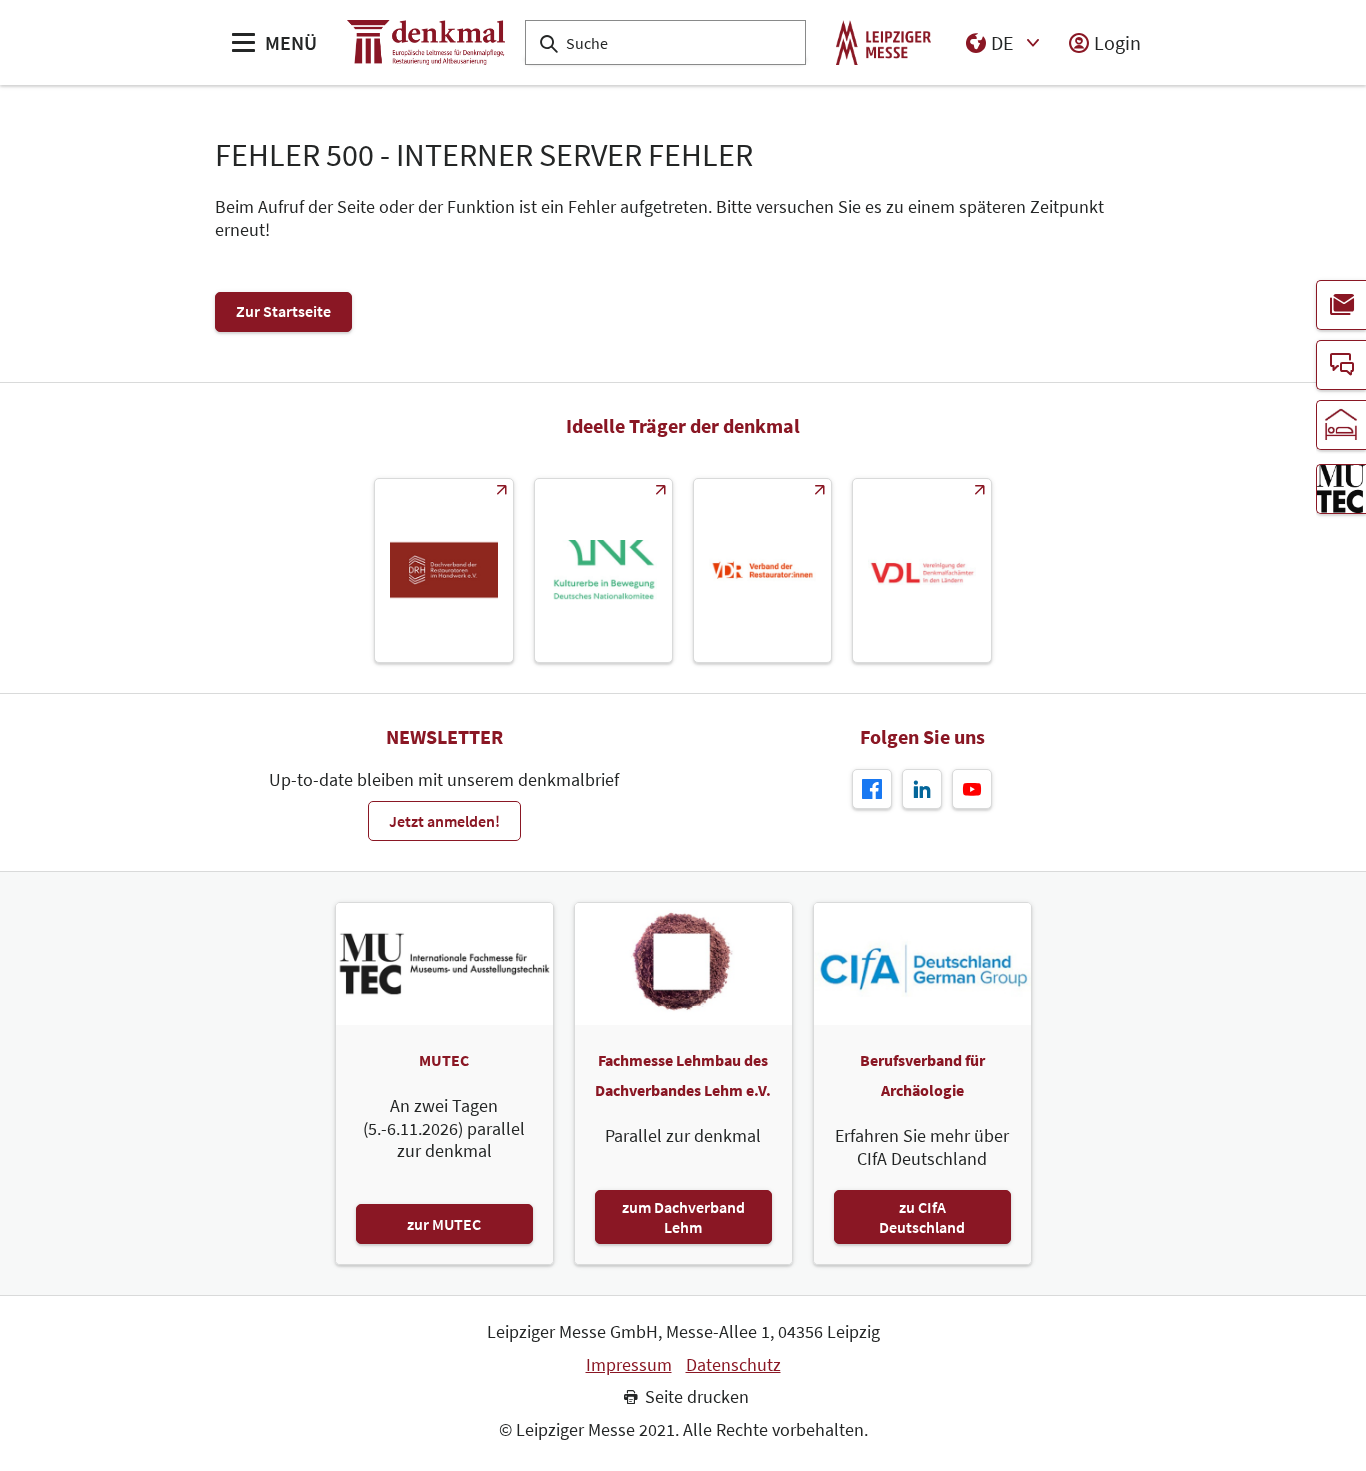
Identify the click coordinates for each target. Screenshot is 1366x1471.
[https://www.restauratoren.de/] (762, 570)
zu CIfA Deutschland (922, 1217)
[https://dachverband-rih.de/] (443, 570)
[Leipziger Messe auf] (922, 789)
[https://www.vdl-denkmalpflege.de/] (921, 570)
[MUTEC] (1341, 489)
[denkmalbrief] (1341, 305)
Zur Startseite (283, 311)
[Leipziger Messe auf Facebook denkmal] (872, 789)
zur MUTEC (444, 1224)
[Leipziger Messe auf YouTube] (972, 789)
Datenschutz (733, 1365)
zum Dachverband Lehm (683, 1217)
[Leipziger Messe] (883, 42)
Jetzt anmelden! (444, 821)
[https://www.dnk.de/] (603, 570)
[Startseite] (426, 42)
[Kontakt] (1341, 365)
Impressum (629, 1365)
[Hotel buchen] (1341, 425)
